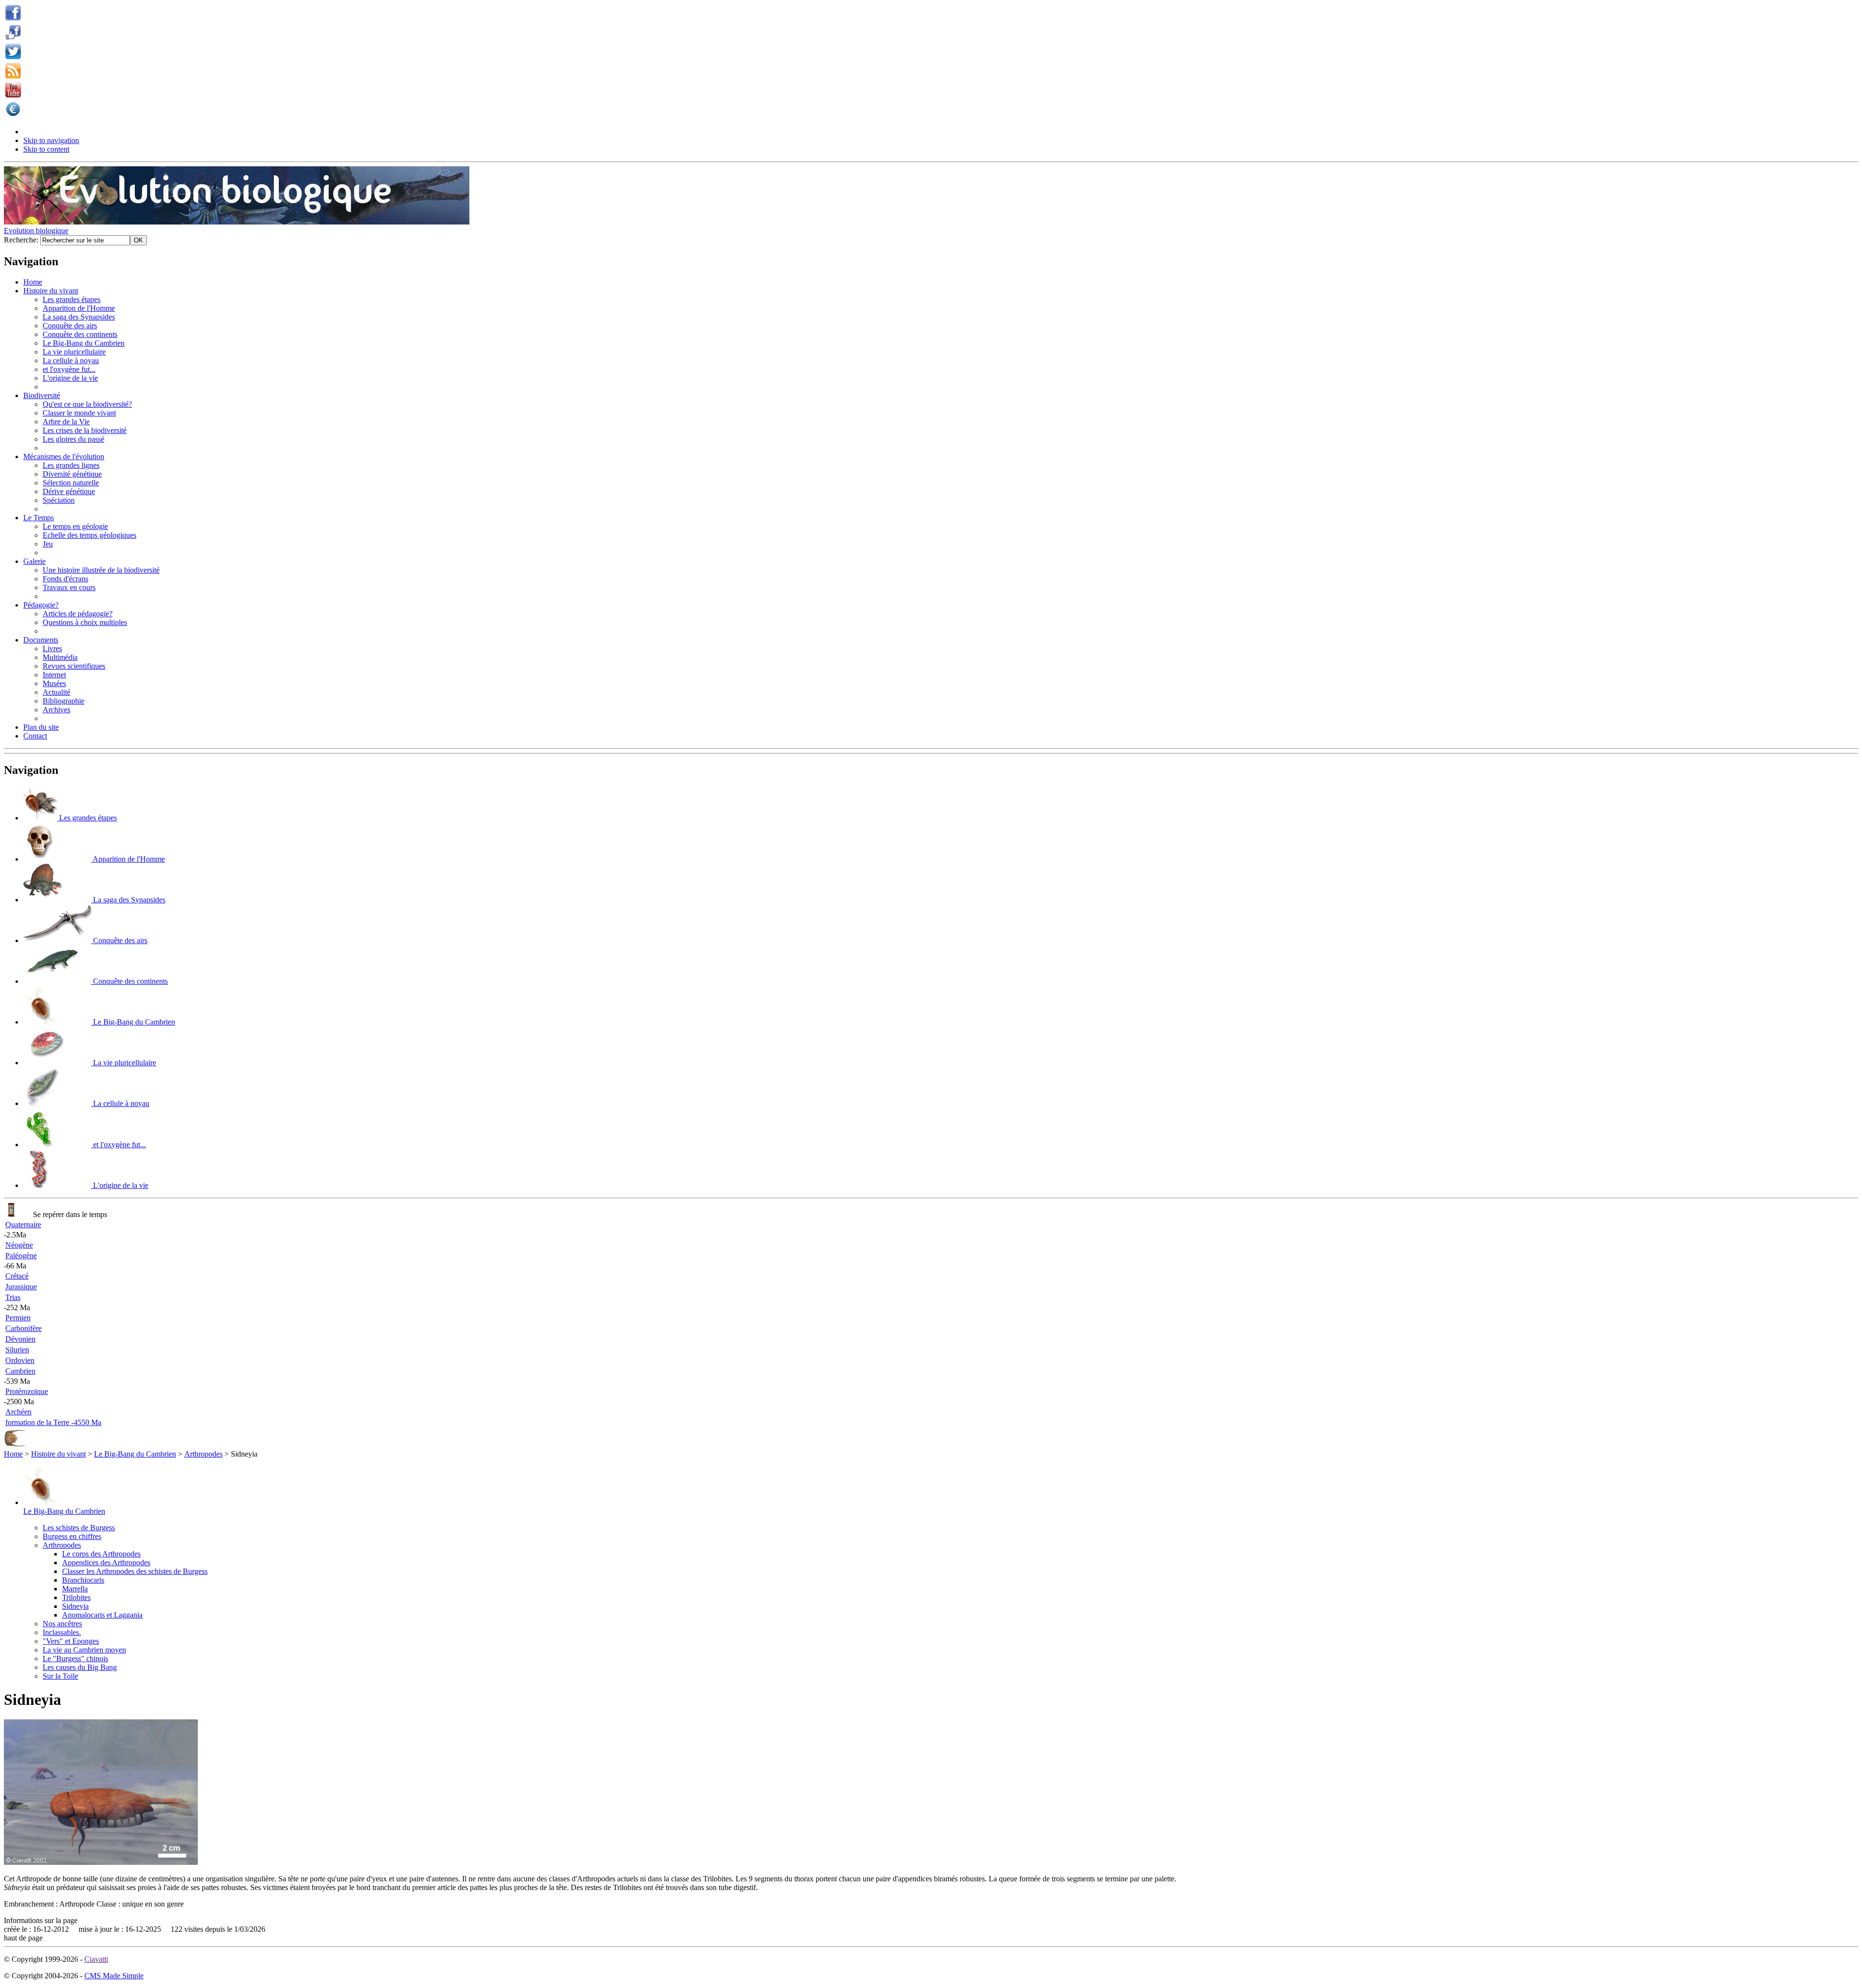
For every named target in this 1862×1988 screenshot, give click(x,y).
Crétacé (17, 1276)
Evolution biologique (36, 231)
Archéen (18, 1412)
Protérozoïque (27, 1391)
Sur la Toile (60, 1676)
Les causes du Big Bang (80, 1667)
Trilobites (76, 1597)
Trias (13, 1297)
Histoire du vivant (58, 1454)
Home (13, 1454)
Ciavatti (96, 1959)
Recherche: (22, 240)
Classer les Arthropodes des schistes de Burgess (135, 1571)
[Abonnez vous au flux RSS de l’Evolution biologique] (13, 76)
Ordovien (20, 1360)
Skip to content (46, 149)
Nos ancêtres (62, 1624)
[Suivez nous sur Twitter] (13, 56)
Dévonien (20, 1339)
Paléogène (21, 1256)
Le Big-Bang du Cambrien (135, 1454)
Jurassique (21, 1287)
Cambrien (20, 1371)
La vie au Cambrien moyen (84, 1650)
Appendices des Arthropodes (106, 1563)
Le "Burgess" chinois (75, 1659)
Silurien (17, 1350)
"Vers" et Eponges (71, 1641)
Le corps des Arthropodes (101, 1554)
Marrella (75, 1589)
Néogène (19, 1245)
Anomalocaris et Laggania (102, 1615)
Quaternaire (23, 1225)
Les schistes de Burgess (79, 1528)
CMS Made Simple (114, 1976)
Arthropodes (203, 1454)
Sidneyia (75, 1606)
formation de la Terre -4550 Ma (53, 1422)
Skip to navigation (51, 140)
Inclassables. (62, 1632)
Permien (18, 1318)
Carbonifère (24, 1328)
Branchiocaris (83, 1580)
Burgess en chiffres (72, 1536)
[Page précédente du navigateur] (15, 1445)
